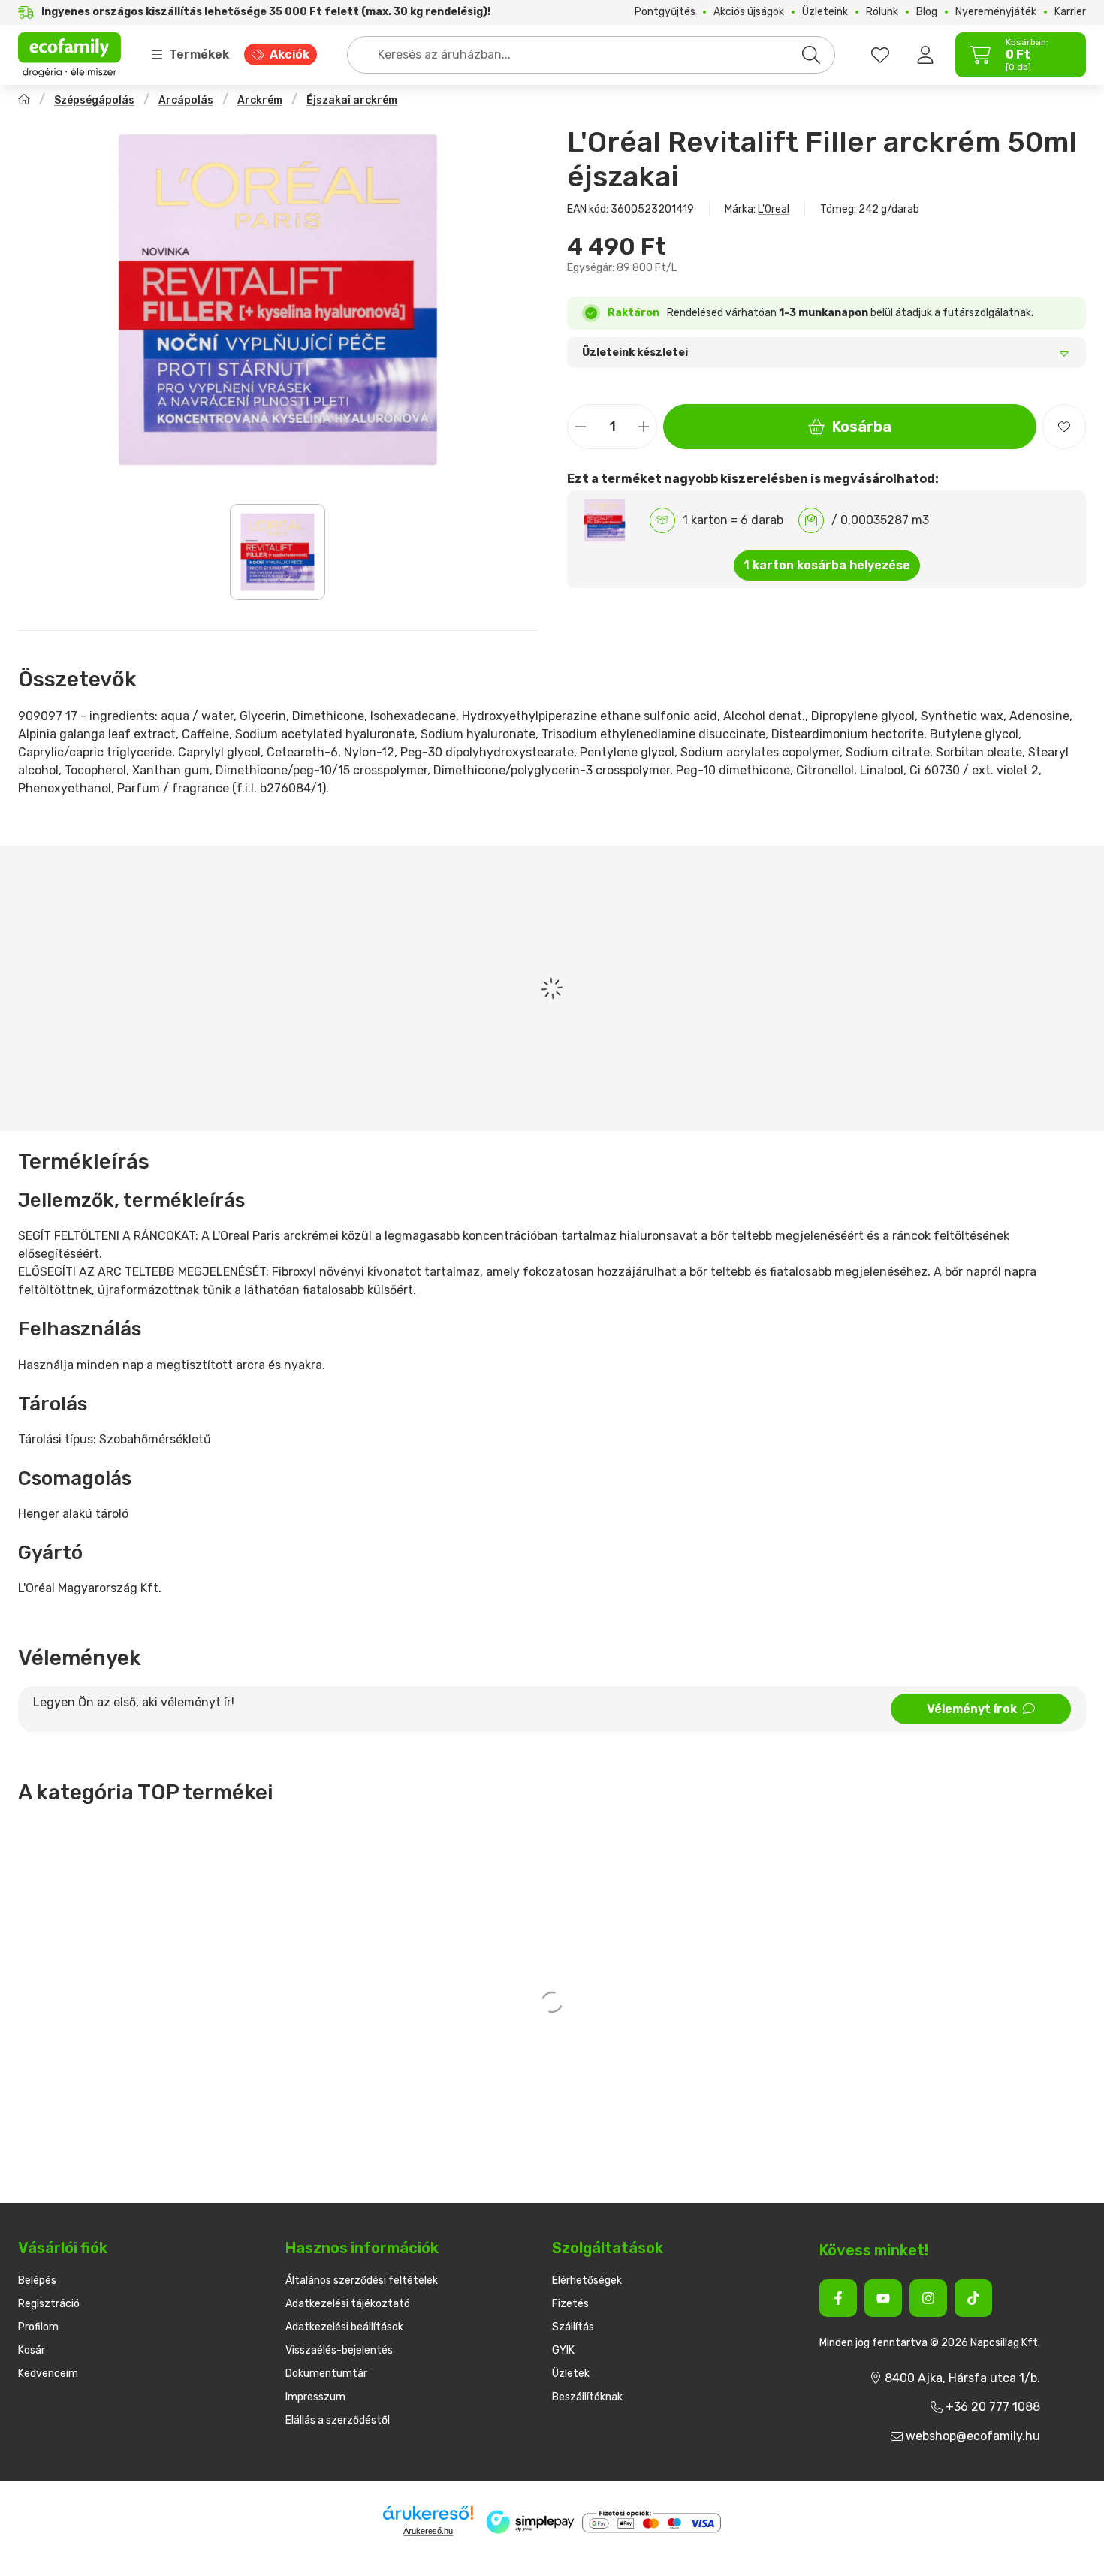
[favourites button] (880, 55)
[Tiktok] (973, 2298)
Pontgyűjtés (665, 12)
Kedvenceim (48, 2374)
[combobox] (591, 55)
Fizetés (570, 2304)
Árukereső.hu (428, 2531)
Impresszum (315, 2397)
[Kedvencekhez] (1064, 427)
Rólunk (882, 12)
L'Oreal (774, 209)
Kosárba (862, 427)
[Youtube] (883, 2298)
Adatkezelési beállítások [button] (344, 2327)
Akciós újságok (749, 12)
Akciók (290, 54)
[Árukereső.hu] (428, 2513)
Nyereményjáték (996, 12)
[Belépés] (925, 55)
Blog (927, 12)
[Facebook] (838, 2298)
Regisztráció (49, 2304)
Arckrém (260, 100)
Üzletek (571, 2374)
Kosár (32, 2350)
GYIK (563, 2350)
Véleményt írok (972, 1709)
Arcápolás (186, 100)
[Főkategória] (24, 101)
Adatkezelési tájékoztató (348, 2304)
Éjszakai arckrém (352, 100)
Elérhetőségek (587, 2280)
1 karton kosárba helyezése (827, 565)
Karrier (1070, 12)
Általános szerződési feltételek (362, 2280)
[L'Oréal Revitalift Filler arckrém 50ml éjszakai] (278, 300)
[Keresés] (811, 55)
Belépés (37, 2280)
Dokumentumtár (326, 2374)
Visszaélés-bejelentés (339, 2350)
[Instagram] (928, 2298)
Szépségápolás (94, 100)
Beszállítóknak (587, 2397)
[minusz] (581, 427)
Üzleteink (825, 12)
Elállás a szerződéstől (338, 2420)
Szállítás (573, 2327)
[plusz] (644, 427)
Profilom (38, 2327)
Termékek (199, 54)
